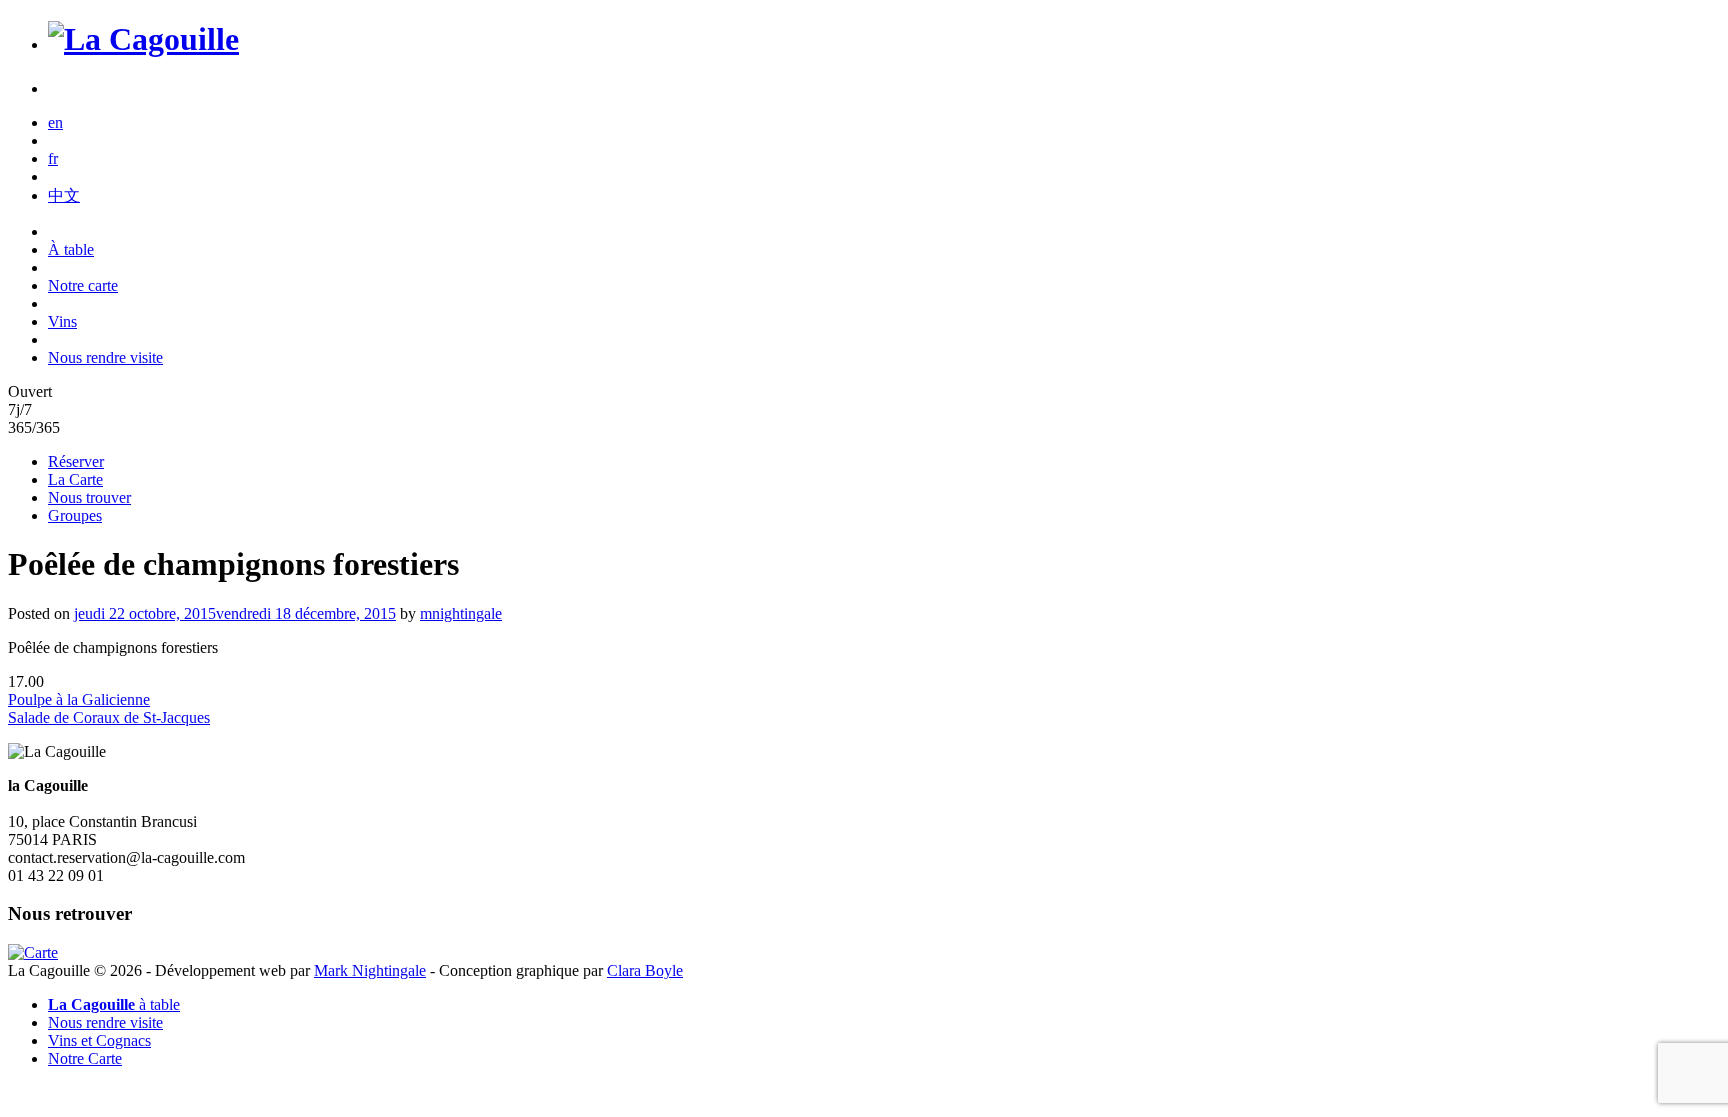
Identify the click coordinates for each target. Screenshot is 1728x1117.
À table (71, 249)
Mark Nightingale (370, 970)
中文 (64, 195)
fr (53, 158)
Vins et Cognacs (99, 1040)
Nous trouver (89, 497)
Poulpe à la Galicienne (79, 699)
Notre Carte (85, 1058)
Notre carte (83, 285)
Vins (62, 321)
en (55, 122)
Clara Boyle (645, 970)
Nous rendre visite (105, 357)
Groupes (75, 515)
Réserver (76, 461)
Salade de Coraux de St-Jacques (109, 717)
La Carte (75, 479)
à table (114, 1004)
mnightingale (461, 613)
